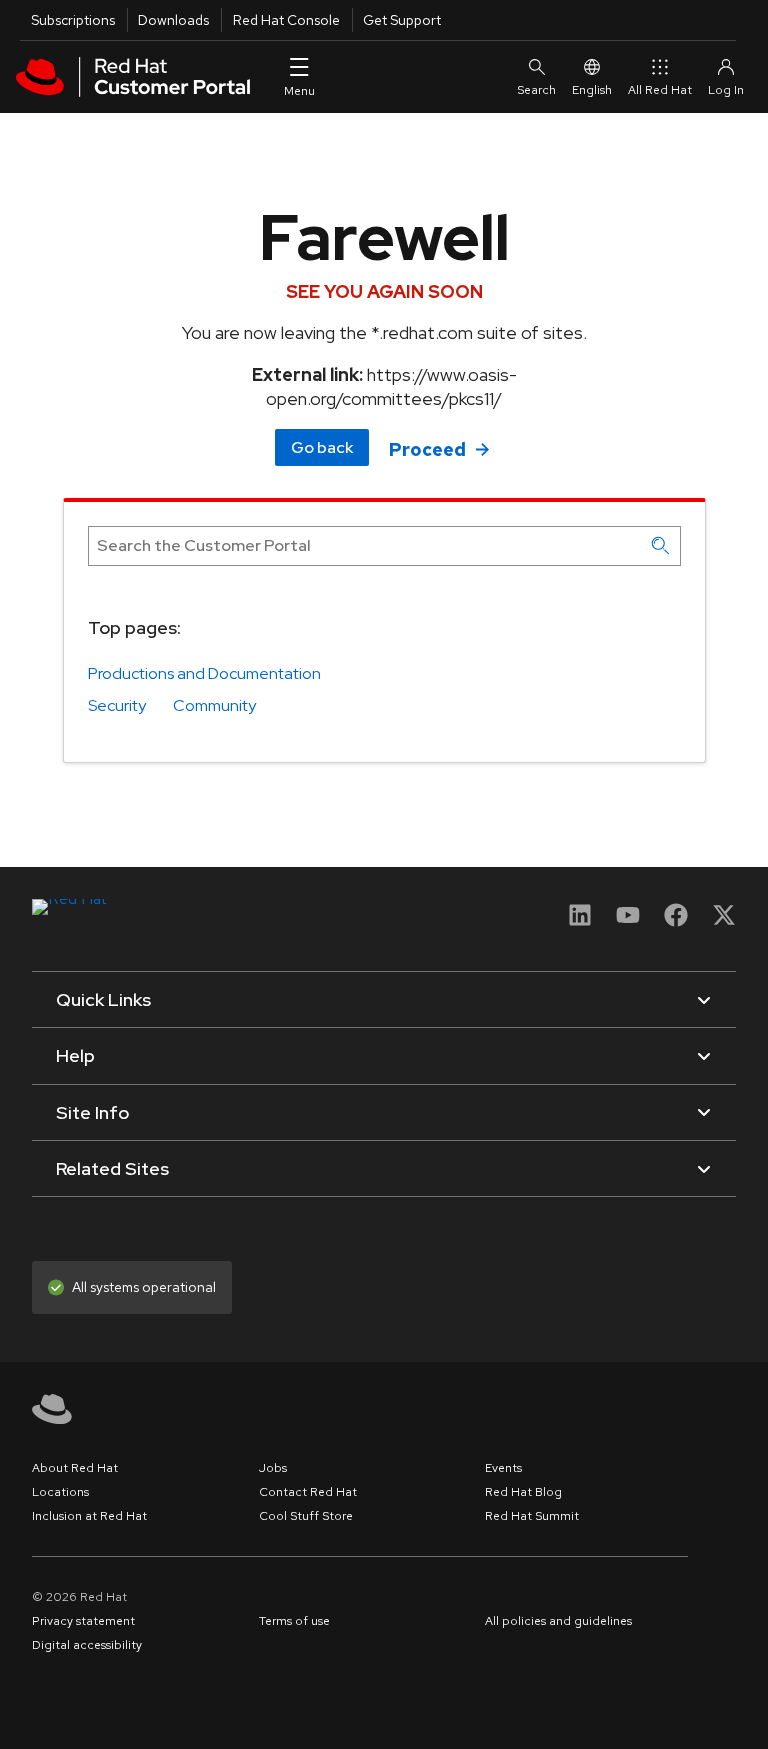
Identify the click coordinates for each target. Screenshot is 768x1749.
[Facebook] (676, 921)
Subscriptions (73, 20)
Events (503, 1468)
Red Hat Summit (532, 1516)
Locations (60, 1492)
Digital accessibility (87, 1645)
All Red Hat (660, 90)
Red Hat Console (286, 20)
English (592, 90)
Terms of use (294, 1621)
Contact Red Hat (308, 1492)
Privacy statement (83, 1621)
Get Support (402, 20)
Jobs (273, 1468)
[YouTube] (628, 921)
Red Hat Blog (523, 1492)
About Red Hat (75, 1468)
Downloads (173, 20)
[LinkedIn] (580, 921)
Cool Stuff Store (306, 1516)
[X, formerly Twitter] (724, 921)
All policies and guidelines (558, 1621)
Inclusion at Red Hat (89, 1516)
